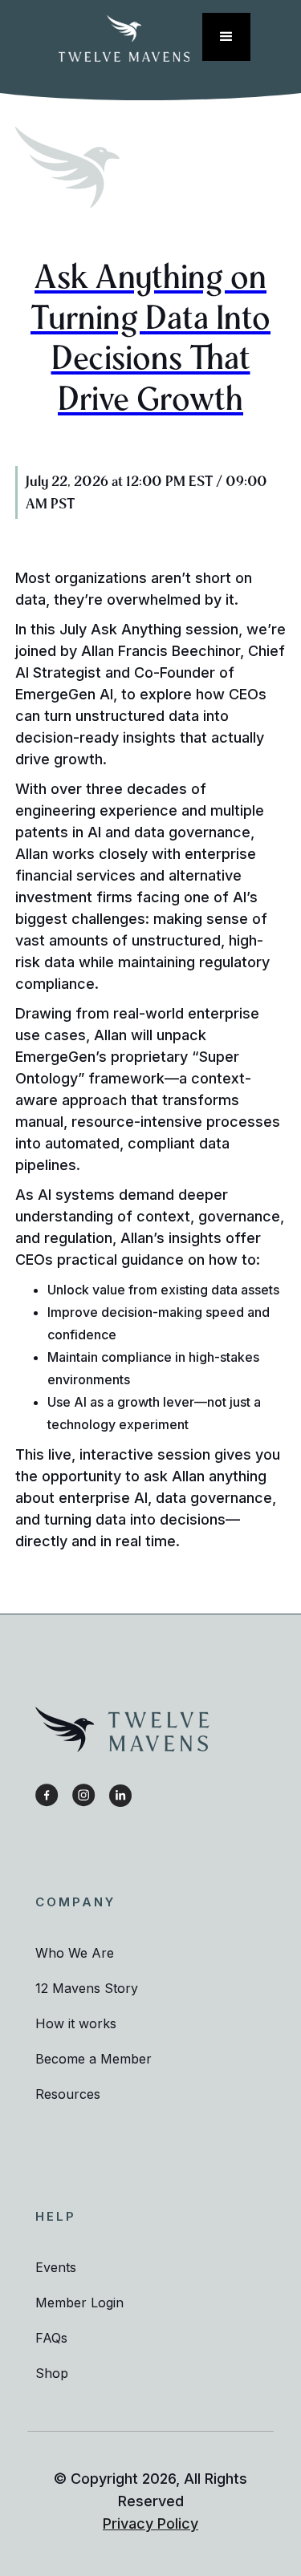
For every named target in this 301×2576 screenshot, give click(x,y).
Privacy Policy (150, 2523)
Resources (68, 2094)
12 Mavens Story (87, 1988)
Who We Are (75, 1953)
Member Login (79, 2303)
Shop (52, 2373)
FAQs (51, 2338)
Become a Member (94, 2059)
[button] (226, 37)
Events (56, 2267)
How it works (76, 2023)
